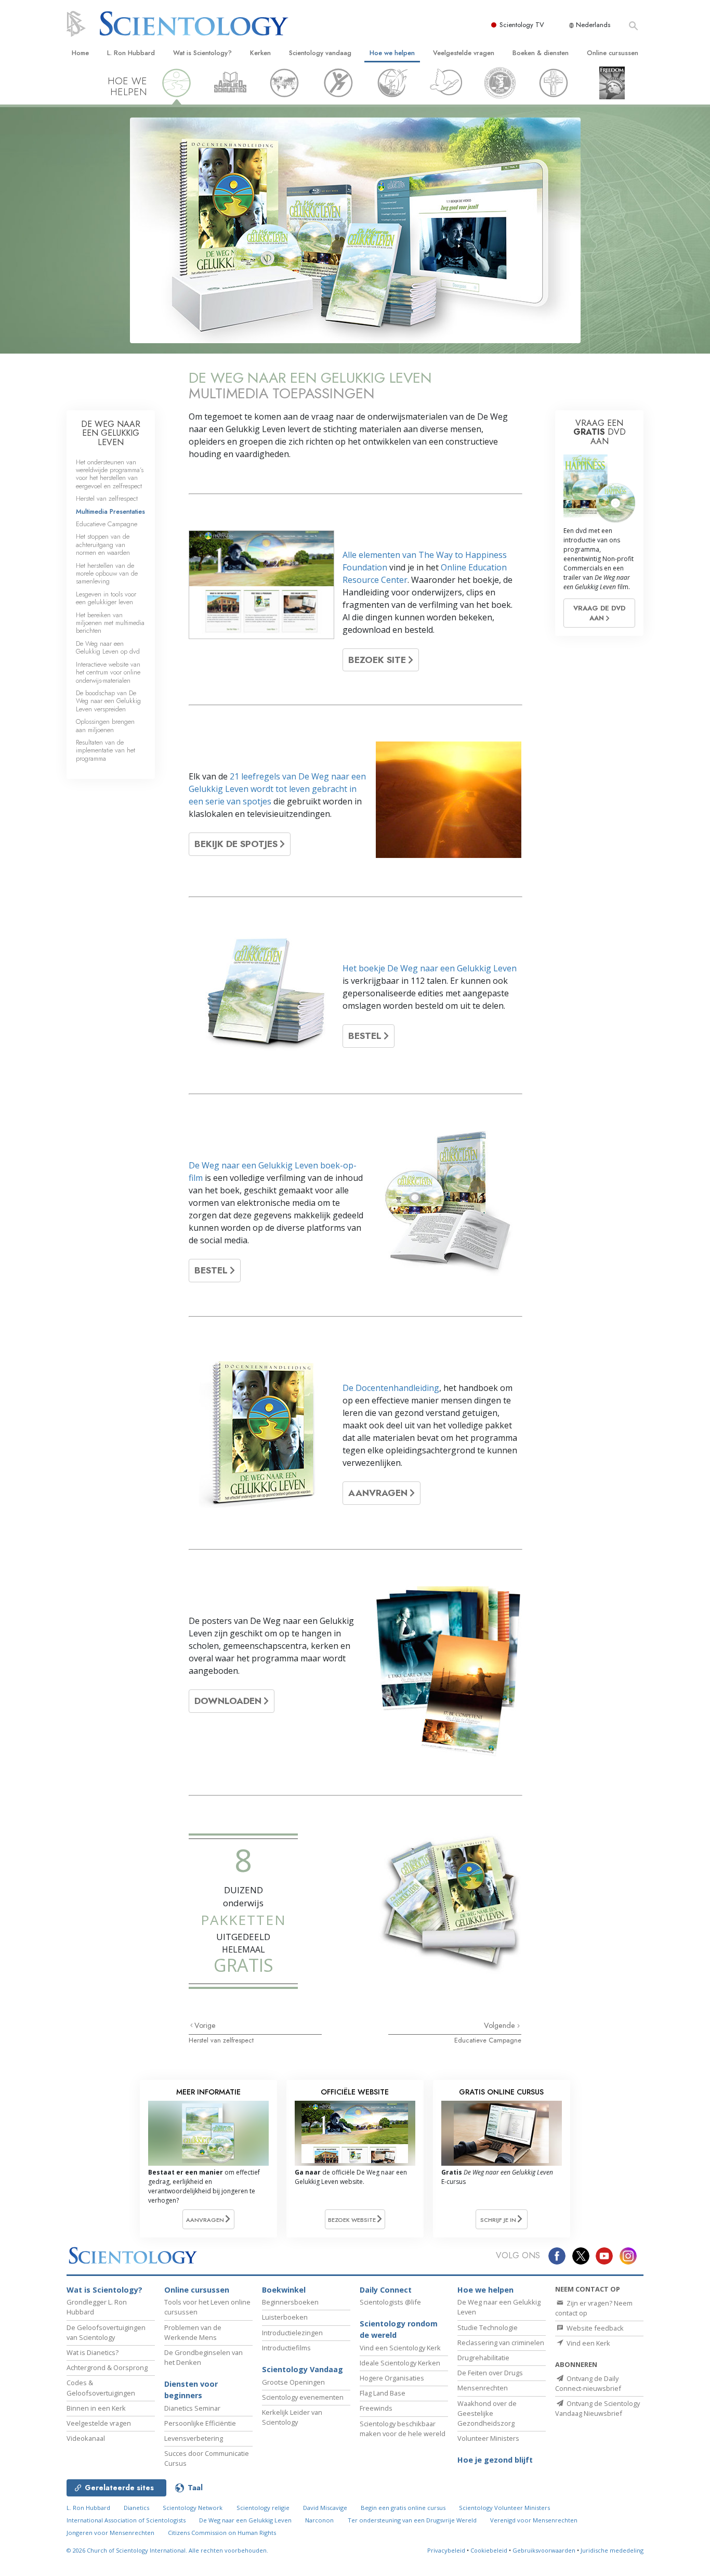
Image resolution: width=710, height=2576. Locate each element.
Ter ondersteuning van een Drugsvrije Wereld (412, 2520)
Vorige (205, 2025)
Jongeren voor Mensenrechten (110, 2533)
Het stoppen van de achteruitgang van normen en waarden (103, 544)
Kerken (260, 53)
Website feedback (594, 2328)
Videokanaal (86, 2438)
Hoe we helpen (392, 53)
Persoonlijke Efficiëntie (200, 2423)
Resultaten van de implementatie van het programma (106, 750)
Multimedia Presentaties (110, 511)
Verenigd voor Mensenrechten (534, 2520)
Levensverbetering (194, 2438)
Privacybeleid (446, 2550)
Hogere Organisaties (392, 2378)
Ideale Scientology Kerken (400, 2363)
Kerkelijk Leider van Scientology (292, 2417)
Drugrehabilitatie (483, 2358)
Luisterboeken (285, 2317)
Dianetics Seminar (192, 2408)
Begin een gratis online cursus (403, 2508)
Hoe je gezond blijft (495, 2460)
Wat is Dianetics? (93, 2352)
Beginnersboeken (290, 2302)
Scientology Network (193, 2508)
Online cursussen (613, 53)
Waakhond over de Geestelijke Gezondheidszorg (487, 2413)
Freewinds (376, 2408)
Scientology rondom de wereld (399, 2329)
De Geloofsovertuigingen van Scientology (106, 2332)
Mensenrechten (483, 2388)
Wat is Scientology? (202, 53)
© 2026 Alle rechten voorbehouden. (167, 2550)
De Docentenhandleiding (391, 1388)
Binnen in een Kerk (96, 2408)
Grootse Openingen (293, 2382)
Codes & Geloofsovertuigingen (101, 2388)
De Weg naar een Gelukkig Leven (245, 2520)
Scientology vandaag (320, 53)
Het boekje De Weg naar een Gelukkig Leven (430, 968)
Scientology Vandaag (303, 2369)
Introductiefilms (286, 2348)
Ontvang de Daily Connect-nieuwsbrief (588, 2383)
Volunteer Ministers (488, 2438)
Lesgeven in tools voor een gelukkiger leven (106, 598)
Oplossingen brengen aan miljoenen (105, 725)
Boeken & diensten (541, 53)
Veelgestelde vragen (464, 53)
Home (80, 53)
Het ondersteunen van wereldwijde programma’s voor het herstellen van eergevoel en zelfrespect (110, 474)
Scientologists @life (390, 2302)
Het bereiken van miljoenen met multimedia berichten (110, 623)
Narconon (319, 2520)
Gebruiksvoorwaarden (544, 2550)
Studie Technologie (488, 2327)
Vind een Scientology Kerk (400, 2348)
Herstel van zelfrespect (221, 2040)
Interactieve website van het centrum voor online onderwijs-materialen (108, 672)
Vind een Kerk (588, 2343)
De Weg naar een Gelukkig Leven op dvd (108, 647)
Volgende (501, 2025)
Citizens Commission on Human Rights (222, 2533)
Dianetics (136, 2508)
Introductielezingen (292, 2333)
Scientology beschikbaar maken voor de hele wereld (403, 2429)
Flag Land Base (383, 2393)
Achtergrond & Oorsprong (107, 2367)
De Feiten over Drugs (490, 2373)
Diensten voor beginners (191, 2390)
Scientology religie (263, 2508)
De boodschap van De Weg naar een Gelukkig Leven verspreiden (108, 701)
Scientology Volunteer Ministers (504, 2508)
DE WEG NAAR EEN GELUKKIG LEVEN (111, 433)
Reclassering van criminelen (501, 2343)
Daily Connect (386, 2290)
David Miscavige (325, 2508)
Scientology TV (522, 25)
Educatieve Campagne (488, 2040)
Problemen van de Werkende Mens (193, 2332)
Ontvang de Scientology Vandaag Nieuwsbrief (597, 2408)
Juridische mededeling (612, 2550)
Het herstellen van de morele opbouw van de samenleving (107, 574)
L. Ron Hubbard (131, 53)
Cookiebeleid (489, 2550)
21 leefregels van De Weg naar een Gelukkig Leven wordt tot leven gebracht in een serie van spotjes (277, 789)
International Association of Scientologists (126, 2520)
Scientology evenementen (303, 2397)
